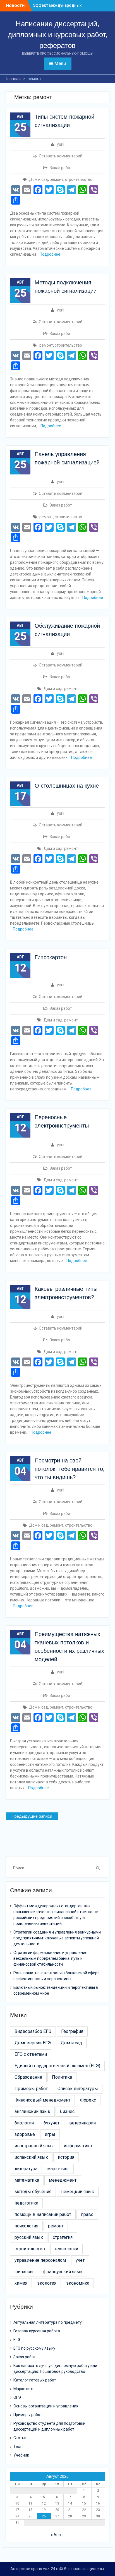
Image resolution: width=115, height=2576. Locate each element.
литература (26, 2169)
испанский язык (31, 2157)
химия (21, 2283)
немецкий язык (78, 2192)
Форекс (88, 2100)
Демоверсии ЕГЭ (33, 2043)
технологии (66, 2249)
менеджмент (63, 2180)
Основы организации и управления (46, 2406)
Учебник (21, 2455)
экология (47, 2283)
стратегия (63, 2237)
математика (27, 2180)
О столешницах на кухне (67, 786)
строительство (79, 179)
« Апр (56, 2535)
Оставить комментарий (61, 156)
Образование (28, 2077)
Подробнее (50, 254)
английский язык (32, 2111)
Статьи (20, 2438)
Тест (18, 2447)
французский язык (63, 2272)
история (66, 2157)
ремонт (57, 179)
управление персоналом (40, 2260)
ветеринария (82, 2123)
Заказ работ (61, 168)
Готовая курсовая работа (37, 2331)
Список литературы (78, 2089)
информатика (78, 2146)
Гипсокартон (51, 957)
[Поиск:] (55, 1868)
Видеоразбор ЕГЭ (33, 2031)
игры (50, 2134)
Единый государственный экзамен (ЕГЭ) (57, 2066)
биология (24, 2123)
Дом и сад (39, 179)
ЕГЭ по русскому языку (34, 2348)
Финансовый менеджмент (42, 2100)
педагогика (26, 2203)
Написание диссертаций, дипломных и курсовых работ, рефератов (57, 35)
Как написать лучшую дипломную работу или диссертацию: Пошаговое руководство (55, 2368)
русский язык (29, 2237)
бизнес (67, 2111)
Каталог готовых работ (35, 2380)
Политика (62, 2077)
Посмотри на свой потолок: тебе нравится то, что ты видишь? (70, 1469)
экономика (78, 2283)
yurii (61, 144)
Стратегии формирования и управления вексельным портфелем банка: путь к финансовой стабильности (50, 1958)
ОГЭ (17, 2397)
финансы (24, 2272)
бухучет (51, 2123)
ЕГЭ (17, 2340)
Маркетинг (23, 2389)
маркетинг (58, 2169)
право (87, 2214)
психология (26, 2226)
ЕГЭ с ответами (31, 2054)
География (72, 2031)
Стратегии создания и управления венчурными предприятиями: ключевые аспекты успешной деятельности (57, 1938)
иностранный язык (34, 2146)
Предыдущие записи (32, 1816)
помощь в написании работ (43, 2214)
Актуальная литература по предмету (48, 2322)
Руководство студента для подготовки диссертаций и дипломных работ (49, 2426)
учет (80, 2260)
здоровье (25, 2134)
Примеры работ (31, 2089)
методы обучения (33, 2192)
